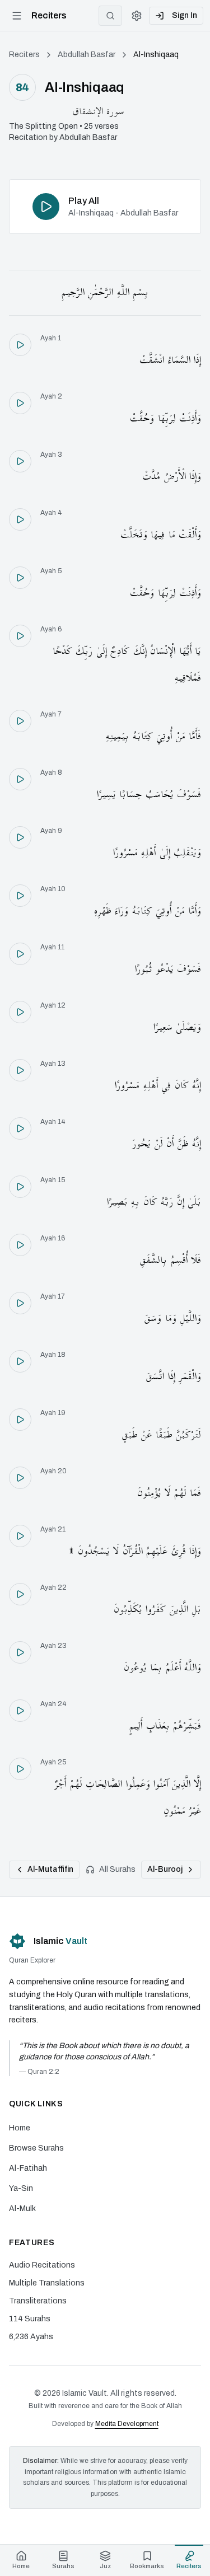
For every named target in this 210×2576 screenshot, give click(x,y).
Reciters (24, 55)
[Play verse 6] (20, 636)
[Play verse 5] (20, 578)
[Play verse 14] (20, 1128)
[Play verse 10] (20, 896)
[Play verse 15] (20, 1187)
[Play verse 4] (20, 519)
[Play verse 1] (20, 345)
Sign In (185, 15)
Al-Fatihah (28, 2168)
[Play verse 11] (20, 954)
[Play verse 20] (20, 1478)
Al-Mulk (22, 2209)
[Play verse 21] (20, 1536)
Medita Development (127, 2424)
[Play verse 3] (20, 461)
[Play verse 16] (20, 1245)
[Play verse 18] (20, 1361)
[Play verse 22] (20, 1594)
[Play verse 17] (20, 1303)
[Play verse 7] (20, 721)
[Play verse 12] (20, 1012)
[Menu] (17, 16)
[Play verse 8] (20, 779)
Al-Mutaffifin (50, 1869)
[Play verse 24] (20, 1711)
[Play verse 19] (20, 1420)
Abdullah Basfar (87, 55)
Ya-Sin (21, 2188)
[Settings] (137, 16)
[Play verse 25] (20, 1769)
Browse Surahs (36, 2148)
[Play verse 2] (20, 403)
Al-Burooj (165, 1869)
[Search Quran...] (110, 16)
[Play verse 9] (20, 837)
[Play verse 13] (20, 1070)
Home (20, 2128)
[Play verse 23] (20, 1652)
